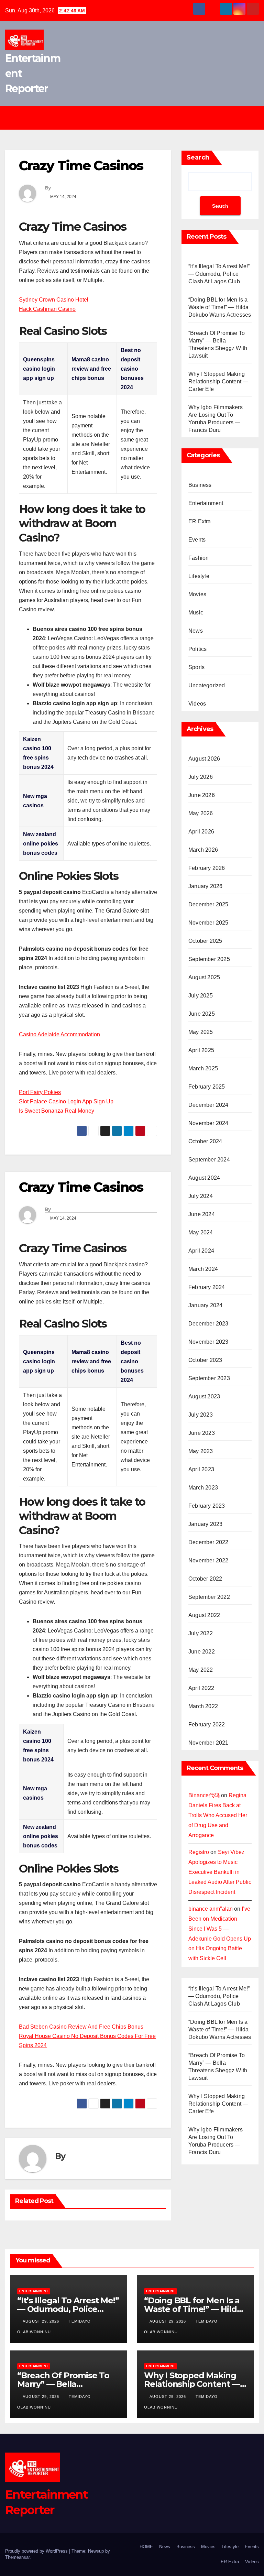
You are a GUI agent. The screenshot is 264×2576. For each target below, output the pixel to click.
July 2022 (201, 1633)
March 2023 (203, 1488)
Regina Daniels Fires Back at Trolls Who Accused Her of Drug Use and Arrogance (218, 1815)
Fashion (199, 558)
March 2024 (203, 1269)
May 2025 (201, 1032)
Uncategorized (207, 685)
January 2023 (205, 1524)
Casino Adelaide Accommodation (59, 1034)
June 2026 (202, 795)
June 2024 (202, 1214)
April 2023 (201, 1469)
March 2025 (203, 1068)
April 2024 (201, 1251)
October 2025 (205, 941)
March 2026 (203, 850)
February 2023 (207, 1506)
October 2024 (205, 1141)
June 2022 (202, 1652)
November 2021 (208, 1743)
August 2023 (204, 1396)
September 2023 (209, 1378)
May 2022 (201, 1670)
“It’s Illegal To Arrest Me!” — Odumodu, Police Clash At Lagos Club (219, 274)
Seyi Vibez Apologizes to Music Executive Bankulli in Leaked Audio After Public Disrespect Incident (220, 1872)
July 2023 (201, 1415)
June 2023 (202, 1433)
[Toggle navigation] (137, 118)
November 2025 (208, 923)
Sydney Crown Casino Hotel (54, 300)
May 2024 (201, 1232)
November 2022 (208, 1560)
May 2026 (201, 813)
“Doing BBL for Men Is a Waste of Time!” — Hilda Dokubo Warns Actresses (220, 307)
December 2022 (208, 1542)
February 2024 (207, 1287)
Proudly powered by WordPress (37, 2551)
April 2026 (201, 832)
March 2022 (203, 1706)
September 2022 (209, 1597)
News (196, 631)
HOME (146, 2547)
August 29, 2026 (42, 2321)
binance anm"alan (211, 1909)
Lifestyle (199, 576)
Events (197, 540)
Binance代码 (204, 1795)
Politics (198, 649)
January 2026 (205, 886)
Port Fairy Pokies (40, 1092)
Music (196, 613)
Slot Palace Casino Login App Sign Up (66, 1101)
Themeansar (17, 2557)
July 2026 (201, 777)
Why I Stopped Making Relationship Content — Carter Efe (218, 381)
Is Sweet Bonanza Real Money (57, 1111)
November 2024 (208, 1123)
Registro (199, 1852)
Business (200, 485)
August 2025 (204, 977)
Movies (197, 594)
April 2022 (201, 1688)
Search (198, 157)
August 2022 (204, 1615)
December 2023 (208, 1324)
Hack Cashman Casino (47, 309)
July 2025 (201, 996)
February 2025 (207, 1087)
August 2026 (204, 759)
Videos (197, 704)
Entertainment (206, 503)
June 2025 (202, 1014)
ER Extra (200, 521)
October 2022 (205, 1579)
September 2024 (209, 1160)
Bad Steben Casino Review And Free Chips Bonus (81, 2027)
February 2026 (207, 868)
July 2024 (201, 1196)
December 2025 (208, 904)
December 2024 (208, 1105)
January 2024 (205, 1305)
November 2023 (208, 1342)
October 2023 (205, 1360)
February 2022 (207, 1724)
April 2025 (201, 1050)
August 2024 (204, 1178)
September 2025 (209, 959)
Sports (196, 667)
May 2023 (201, 1451)
